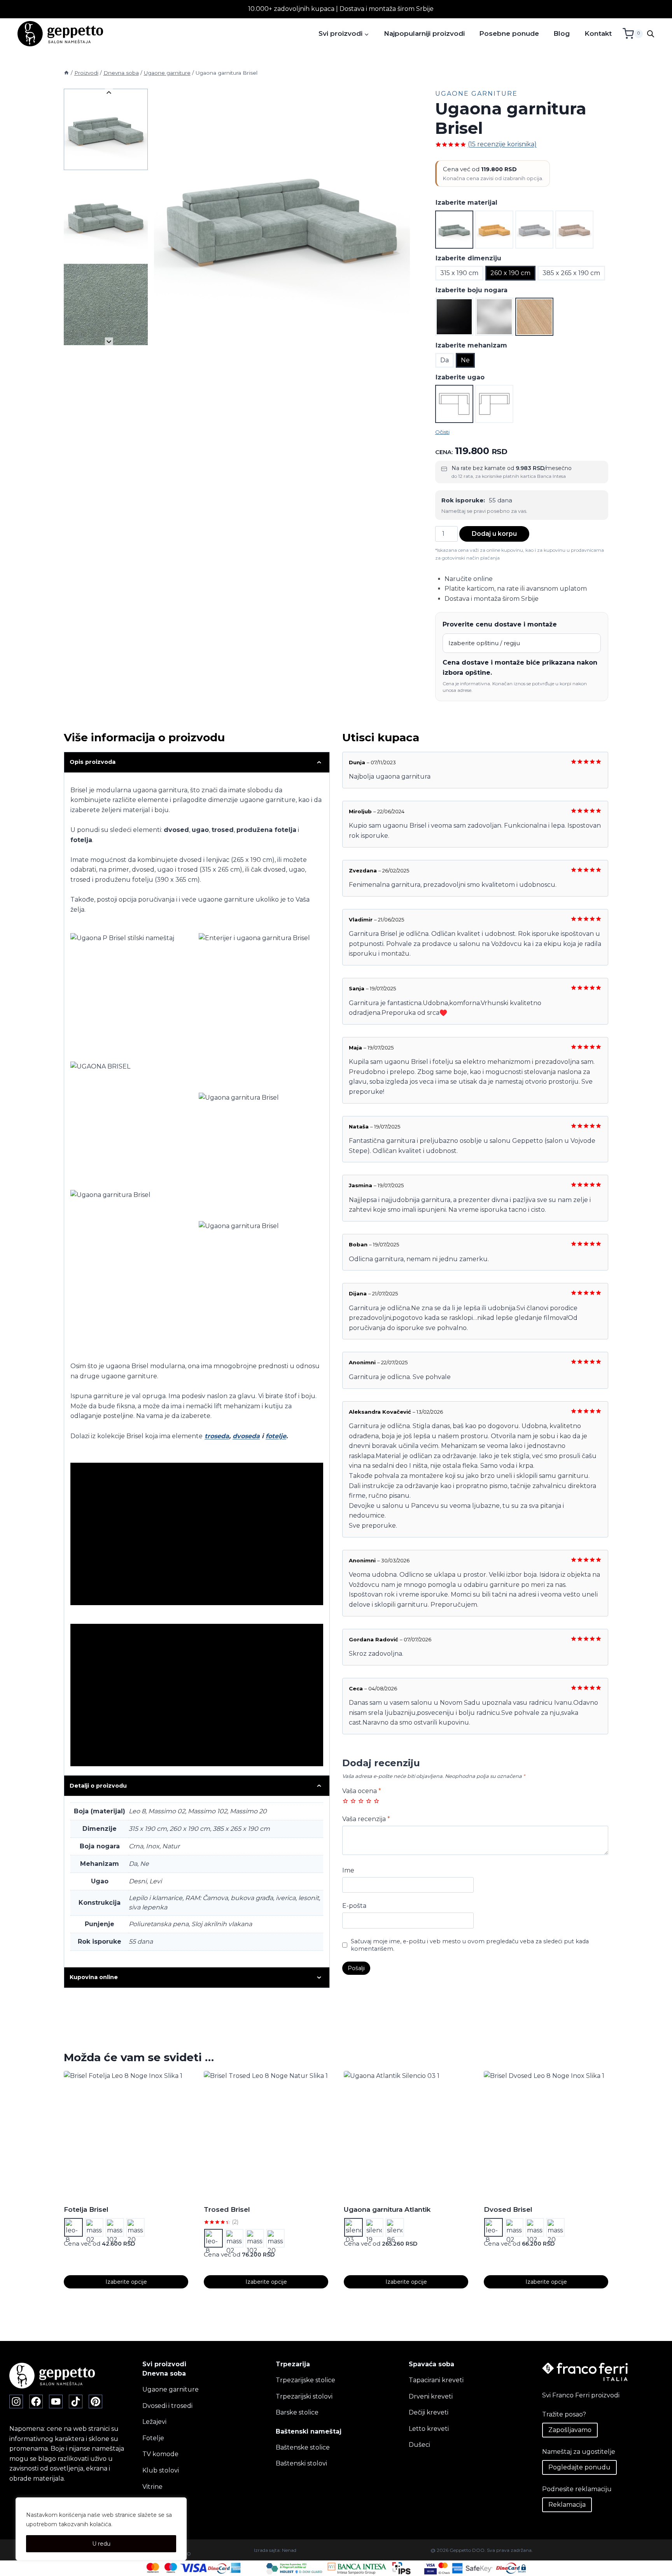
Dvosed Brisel (508, 2209)
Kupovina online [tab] (94, 1977)
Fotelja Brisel (86, 2209)
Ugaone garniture (476, 94)
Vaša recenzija (366, 1819)
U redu (101, 2544)
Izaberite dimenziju (468, 258)
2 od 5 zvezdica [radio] (353, 1801)
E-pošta (354, 1906)
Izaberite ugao (460, 377)
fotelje (276, 1436)
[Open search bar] (651, 34)
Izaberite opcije (126, 2282)
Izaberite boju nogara (472, 290)
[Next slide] (109, 341)
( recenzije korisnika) (502, 144)
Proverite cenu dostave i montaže (500, 624)
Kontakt (598, 33)
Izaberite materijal (466, 203)
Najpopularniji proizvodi (424, 33)
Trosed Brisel (227, 2209)
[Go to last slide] (109, 93)
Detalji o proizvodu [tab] (98, 1786)
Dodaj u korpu (494, 534)
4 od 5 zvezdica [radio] (369, 1801)
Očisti (442, 432)
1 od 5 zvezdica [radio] (345, 1801)
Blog (562, 33)
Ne (465, 360)
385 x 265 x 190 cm (571, 273)
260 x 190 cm (510, 273)
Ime (348, 1870)
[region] (101, 2529)
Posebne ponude (509, 33)
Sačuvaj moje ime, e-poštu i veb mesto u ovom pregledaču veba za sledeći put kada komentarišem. (470, 1945)
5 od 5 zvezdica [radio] (376, 1801)
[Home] (66, 73)
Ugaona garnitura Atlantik (387, 2209)
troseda (217, 1436)
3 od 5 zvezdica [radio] (361, 1801)
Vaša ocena (362, 1791)
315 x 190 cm (459, 273)
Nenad (289, 2550)
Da (444, 360)
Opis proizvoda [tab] (93, 762)
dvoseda (246, 1436)
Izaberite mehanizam (471, 345)
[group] (106, 129)
